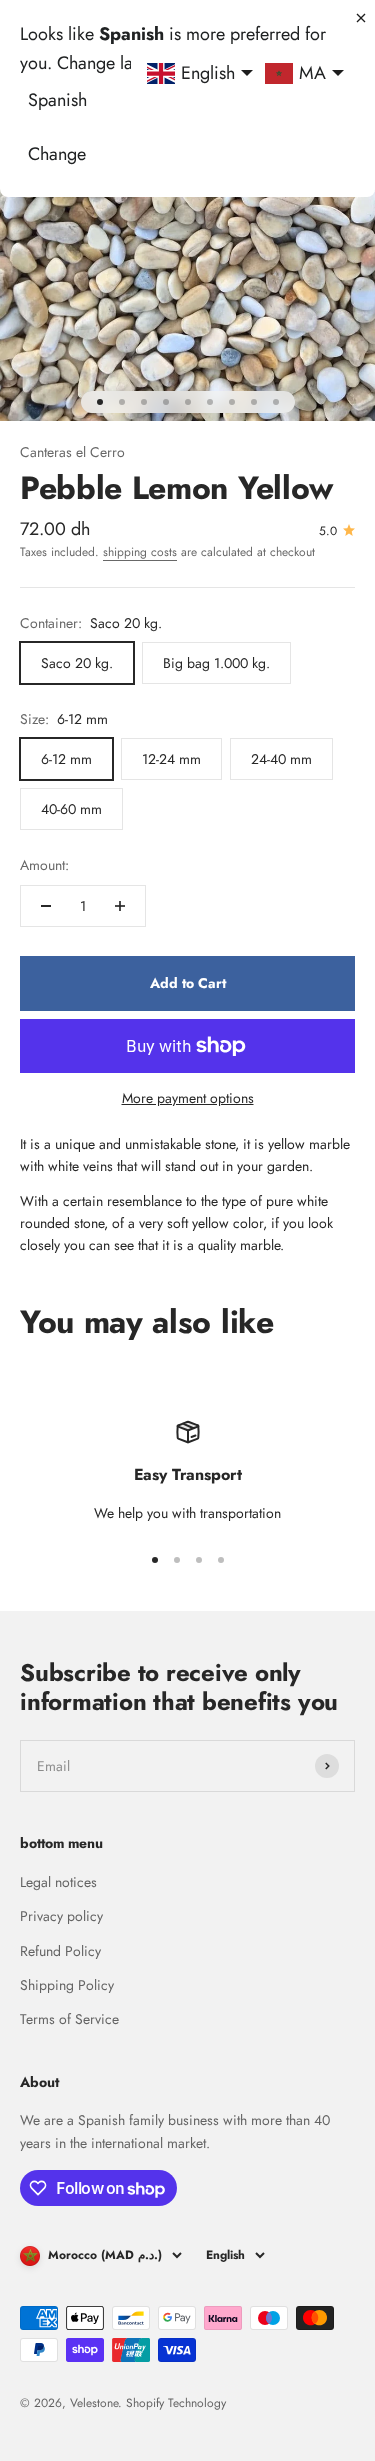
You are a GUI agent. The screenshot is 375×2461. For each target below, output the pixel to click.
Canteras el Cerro (72, 452)
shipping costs (140, 552)
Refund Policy (60, 1951)
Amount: (44, 865)
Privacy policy (61, 1916)
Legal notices (58, 1882)
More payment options (188, 1098)
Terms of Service (69, 2019)
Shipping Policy (67, 1985)
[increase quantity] (120, 906)
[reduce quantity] (46, 906)
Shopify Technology (176, 2403)
